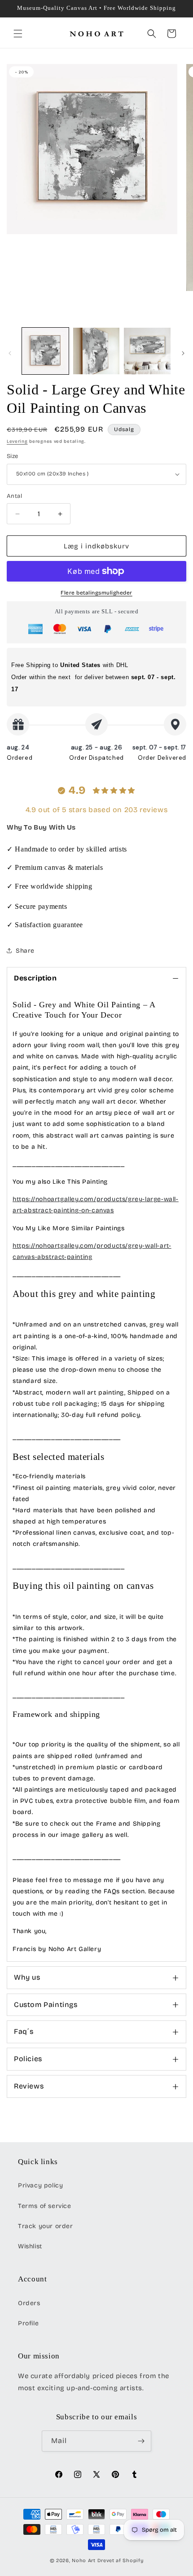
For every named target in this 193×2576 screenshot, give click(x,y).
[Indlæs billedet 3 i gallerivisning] (147, 351)
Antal (14, 496)
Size (13, 456)
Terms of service (45, 2206)
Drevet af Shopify (121, 2561)
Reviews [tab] (29, 2086)
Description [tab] (35, 978)
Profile (28, 2323)
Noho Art (84, 2561)
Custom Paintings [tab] (46, 2005)
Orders (29, 2303)
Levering (17, 441)
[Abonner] (141, 2441)
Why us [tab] (27, 1977)
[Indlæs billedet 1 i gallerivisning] (45, 351)
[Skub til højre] (183, 353)
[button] (18, 34)
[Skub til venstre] (10, 353)
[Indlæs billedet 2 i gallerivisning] (96, 351)
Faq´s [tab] (24, 2031)
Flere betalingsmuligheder (96, 593)
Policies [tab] (28, 2059)
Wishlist (30, 2246)
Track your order (46, 2226)
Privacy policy (40, 2185)
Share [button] (25, 951)
